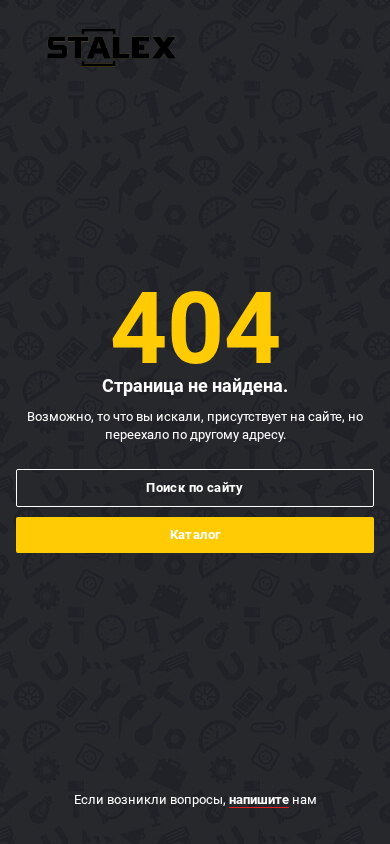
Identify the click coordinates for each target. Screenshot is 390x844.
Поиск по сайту (195, 487)
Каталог (195, 534)
